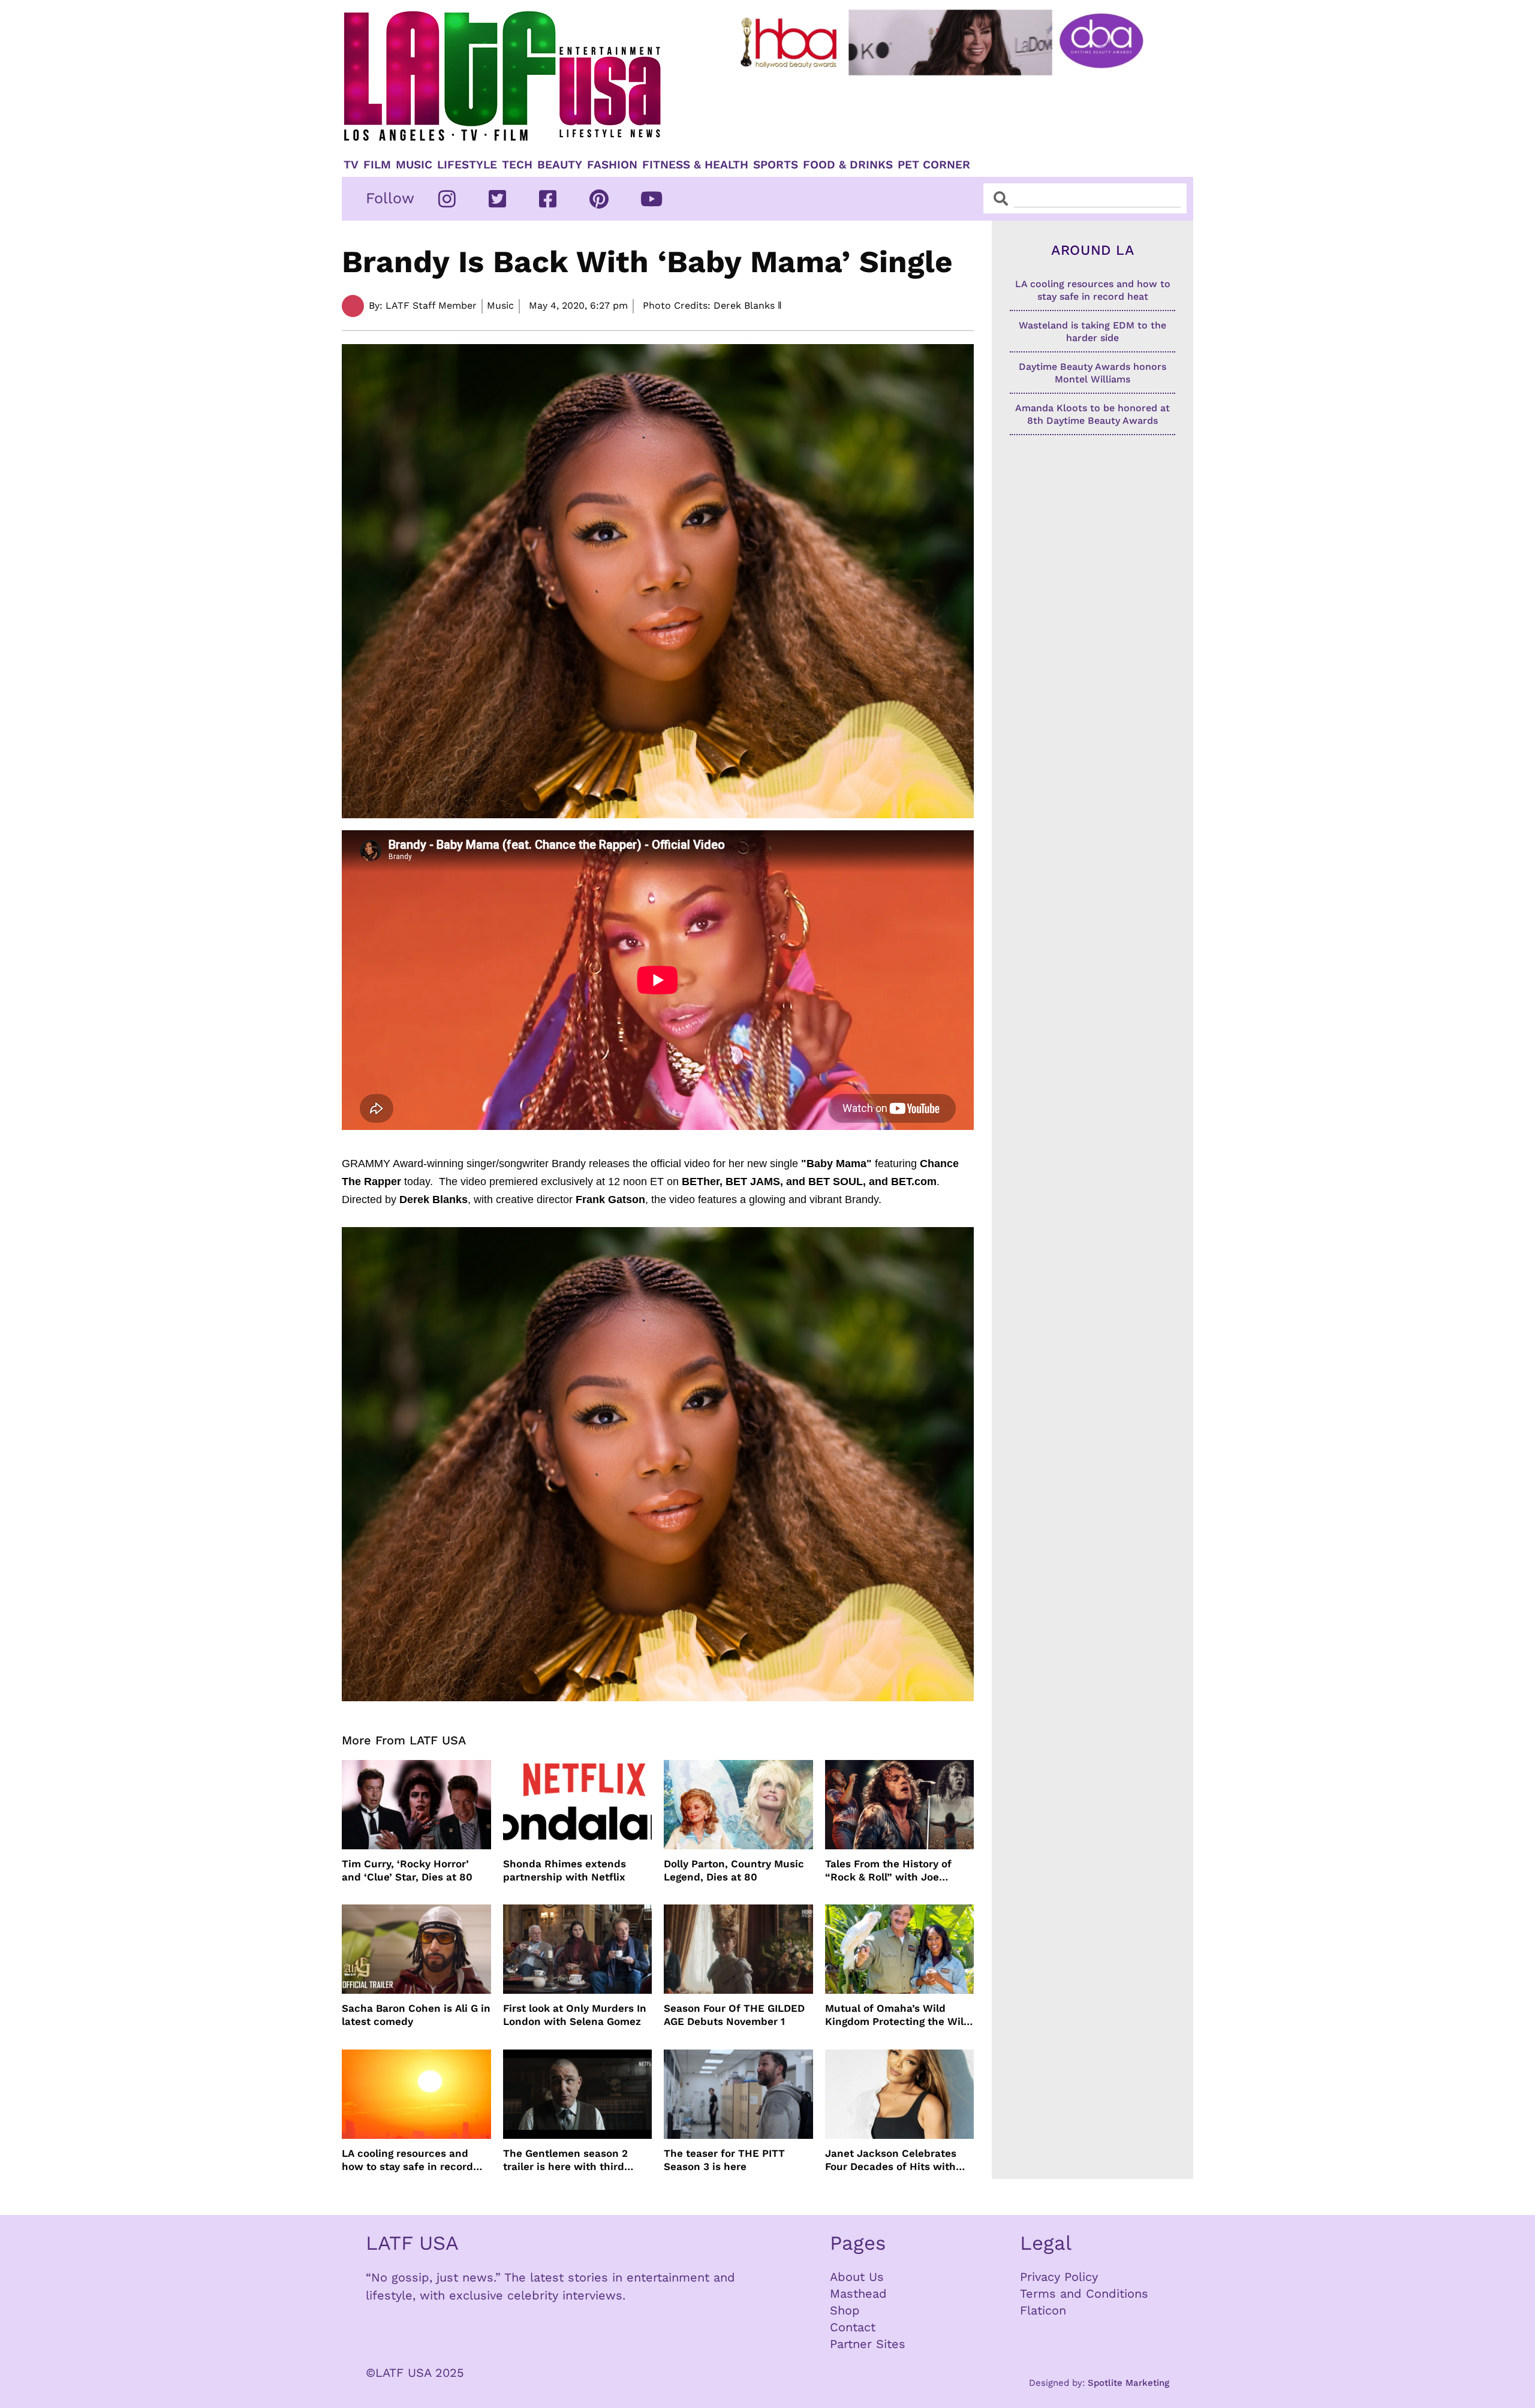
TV (351, 165)
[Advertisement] (952, 112)
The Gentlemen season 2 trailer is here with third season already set (565, 2160)
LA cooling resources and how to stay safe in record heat (407, 2160)
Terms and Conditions (1084, 2294)
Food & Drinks (848, 165)
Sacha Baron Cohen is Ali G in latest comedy (416, 2015)
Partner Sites (868, 2344)
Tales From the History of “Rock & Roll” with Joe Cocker (888, 1871)
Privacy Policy (1059, 2277)
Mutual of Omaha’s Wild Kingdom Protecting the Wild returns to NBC (898, 2015)
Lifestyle (467, 165)
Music (414, 165)
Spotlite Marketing (1128, 2383)
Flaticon (1043, 2310)
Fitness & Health (695, 165)
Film (377, 165)
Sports (776, 165)
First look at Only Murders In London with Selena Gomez (575, 2015)
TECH (517, 165)
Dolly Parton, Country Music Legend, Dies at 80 (734, 1870)
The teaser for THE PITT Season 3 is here (724, 2160)
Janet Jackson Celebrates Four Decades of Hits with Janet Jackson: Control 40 (892, 2160)
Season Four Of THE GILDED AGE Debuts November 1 (734, 2015)
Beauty (560, 165)
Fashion (612, 165)
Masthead (858, 2294)
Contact (853, 2327)
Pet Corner (934, 165)
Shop (845, 2310)
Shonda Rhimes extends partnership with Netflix (565, 1870)
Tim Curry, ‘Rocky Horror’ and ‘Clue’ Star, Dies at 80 (407, 1870)
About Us (857, 2277)
